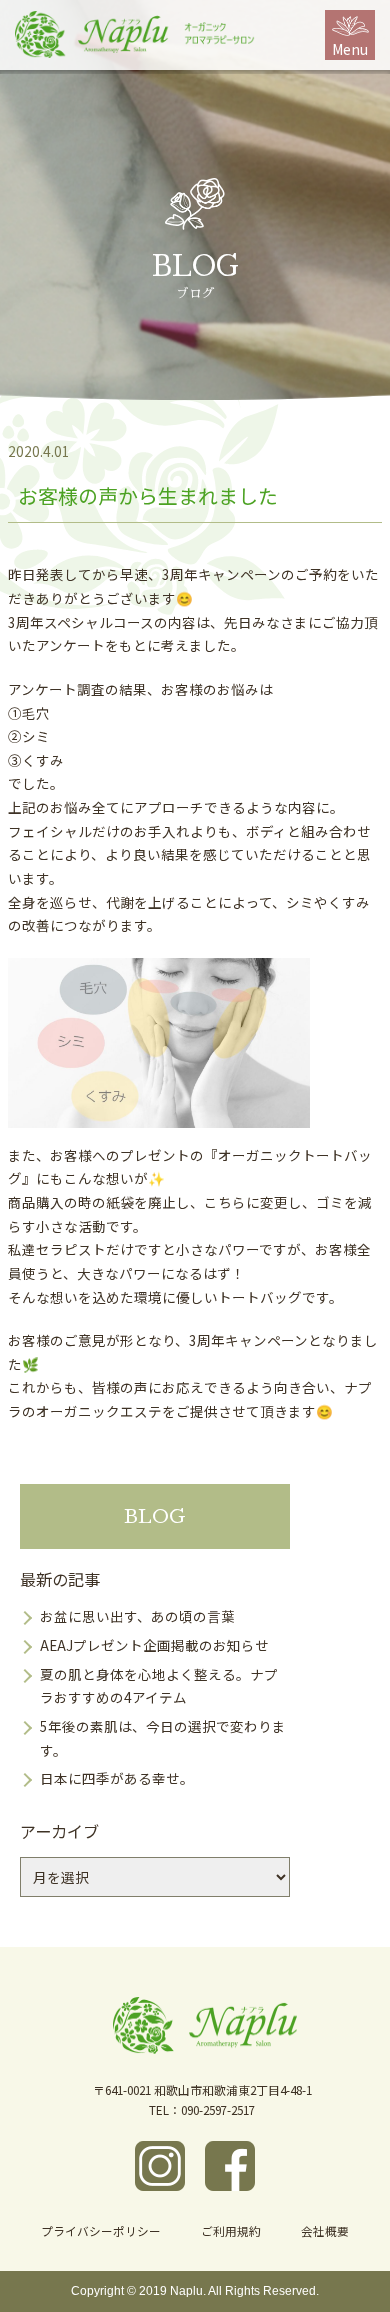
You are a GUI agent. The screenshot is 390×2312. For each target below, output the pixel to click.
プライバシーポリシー (101, 2230)
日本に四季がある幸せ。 (117, 1778)
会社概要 (325, 2230)
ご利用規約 (231, 2230)
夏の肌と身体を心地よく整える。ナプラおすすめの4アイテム (159, 1686)
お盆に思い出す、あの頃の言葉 (137, 1616)
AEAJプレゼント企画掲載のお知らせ (154, 1645)
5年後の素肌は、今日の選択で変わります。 (163, 1738)
